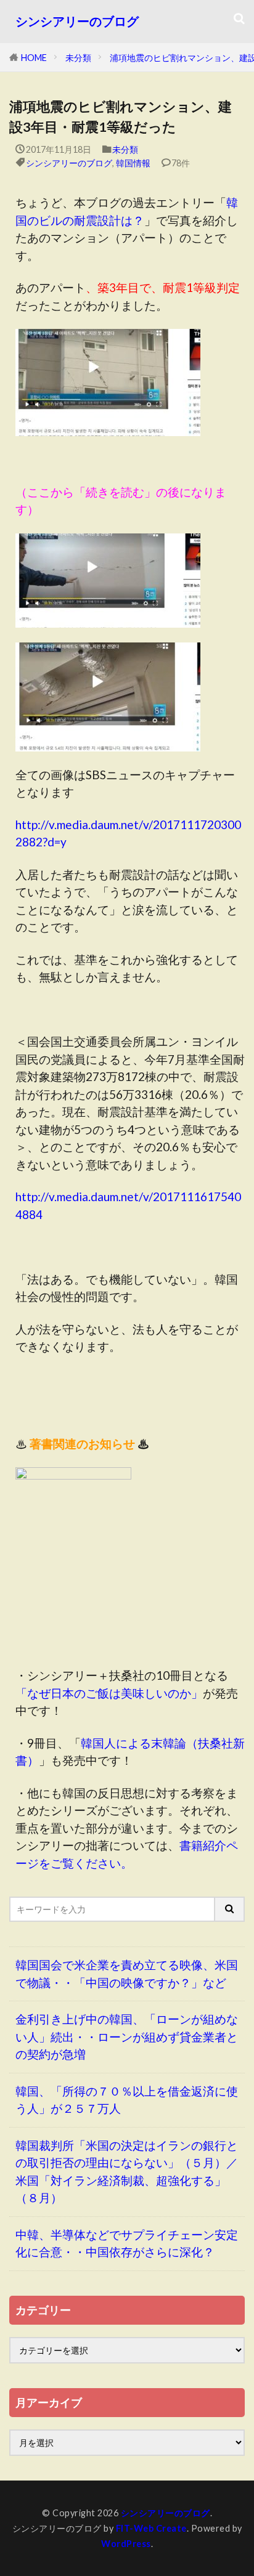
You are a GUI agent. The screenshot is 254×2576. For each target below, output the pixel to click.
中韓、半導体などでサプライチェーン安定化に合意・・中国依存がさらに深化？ (127, 2243)
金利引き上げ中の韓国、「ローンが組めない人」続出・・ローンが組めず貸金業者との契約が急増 (127, 2036)
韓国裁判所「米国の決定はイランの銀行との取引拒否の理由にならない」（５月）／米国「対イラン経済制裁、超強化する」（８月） (127, 2172)
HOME (34, 58)
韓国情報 (133, 163)
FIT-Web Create (151, 2528)
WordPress (126, 2544)
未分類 (78, 58)
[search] (230, 1909)
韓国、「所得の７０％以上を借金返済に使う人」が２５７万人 (127, 2100)
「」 (109, 1693)
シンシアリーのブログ (77, 21)
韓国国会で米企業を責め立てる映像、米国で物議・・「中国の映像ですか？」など (127, 1974)
